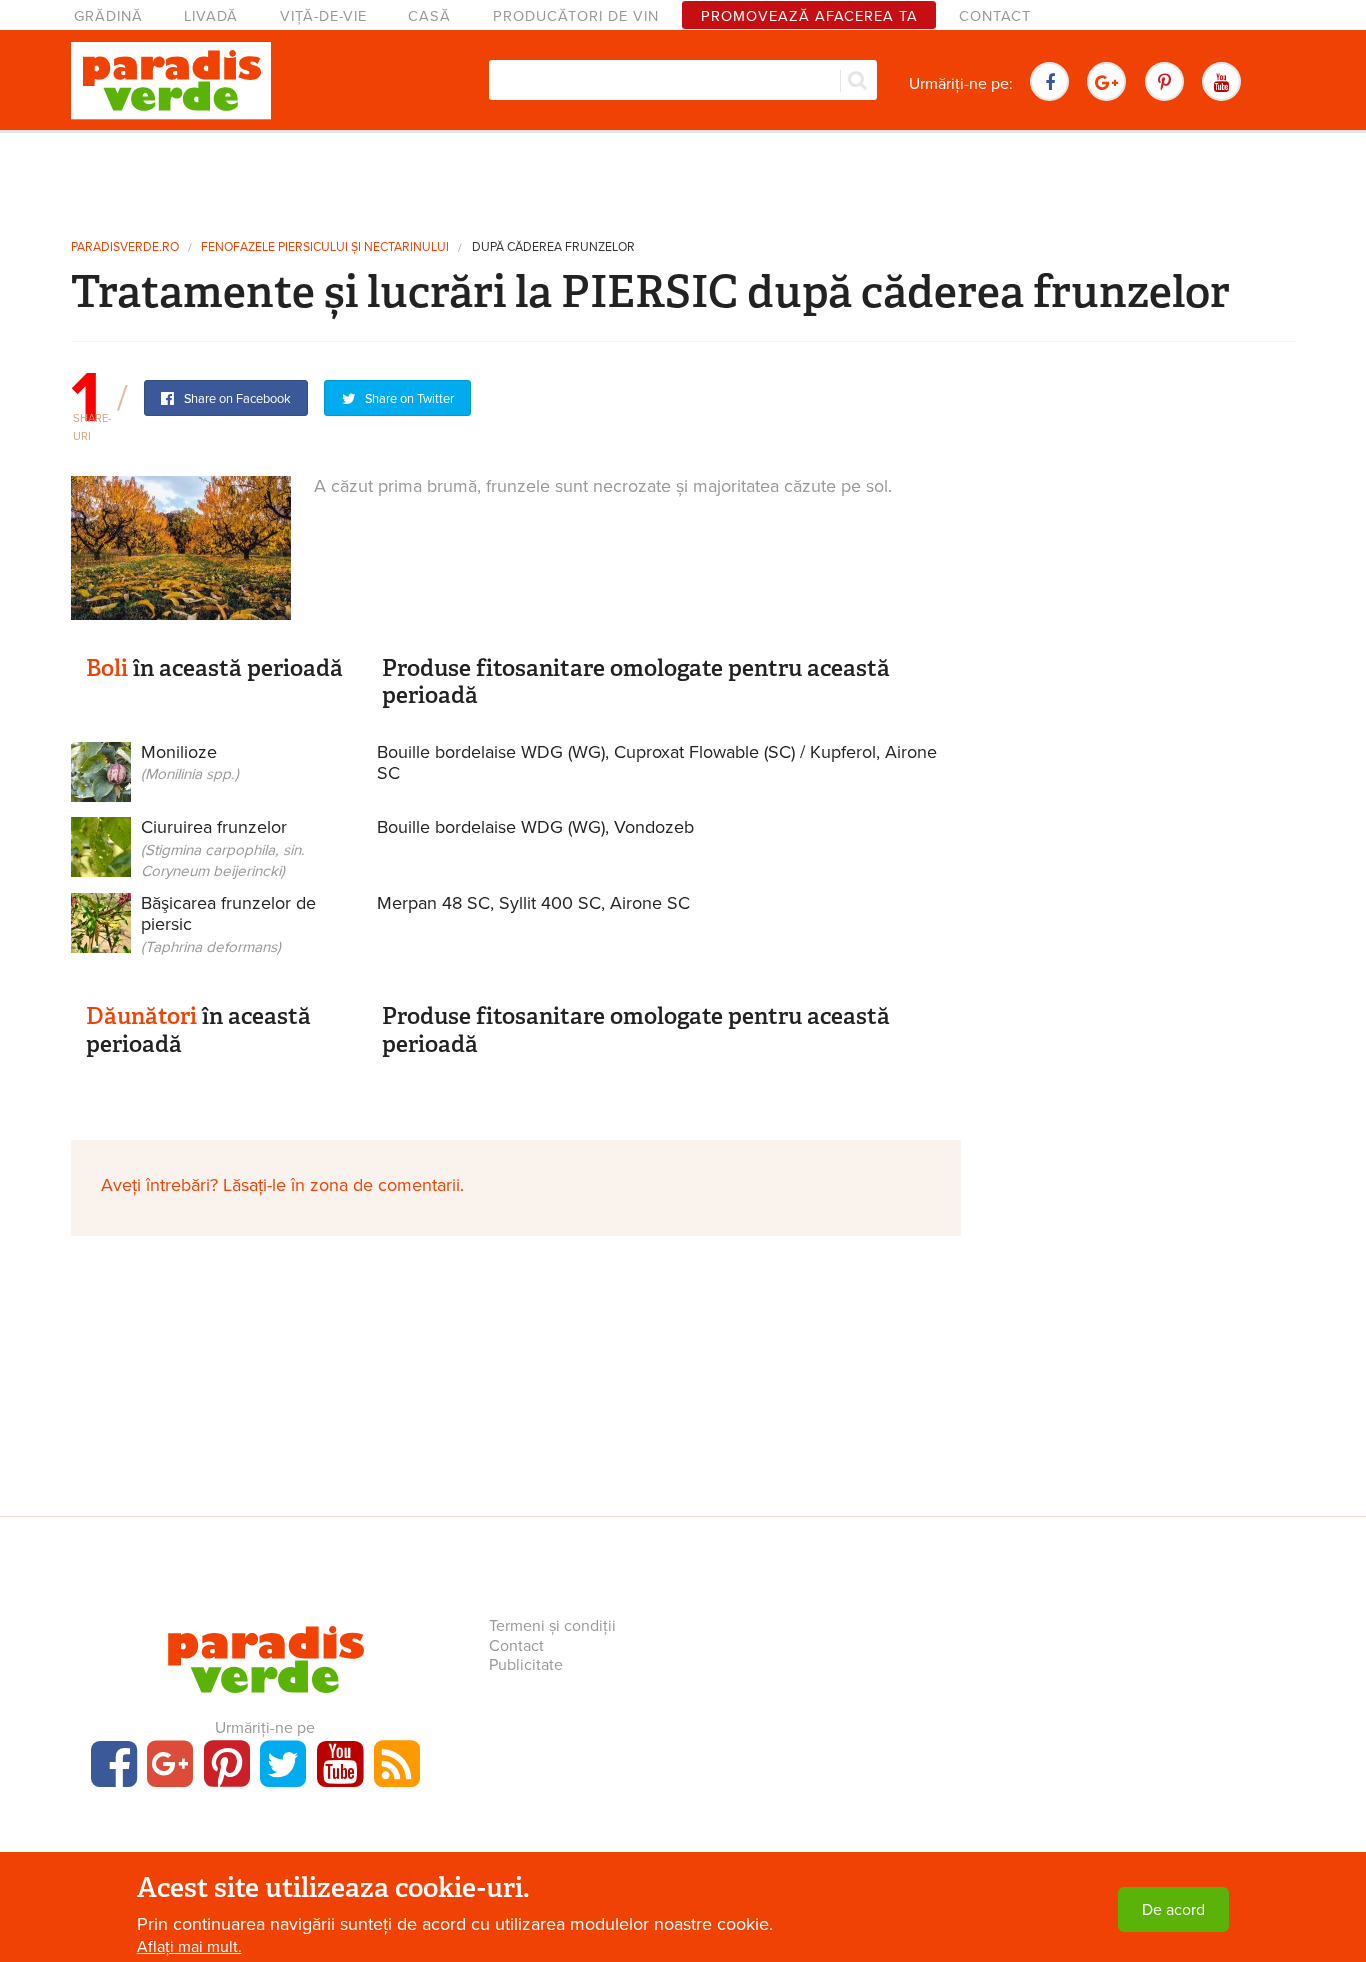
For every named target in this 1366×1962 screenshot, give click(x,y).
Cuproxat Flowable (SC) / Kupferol (745, 752)
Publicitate (526, 1665)
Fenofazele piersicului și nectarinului (325, 247)
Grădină (108, 16)
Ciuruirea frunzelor (223, 848)
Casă (429, 16)
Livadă (211, 16)
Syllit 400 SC (550, 903)
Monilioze (190, 762)
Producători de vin (576, 16)
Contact (995, 16)
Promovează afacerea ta (809, 16)
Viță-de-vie (323, 16)
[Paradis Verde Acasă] (171, 81)
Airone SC (650, 903)
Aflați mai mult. (189, 1947)
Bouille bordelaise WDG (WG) (491, 752)
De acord (1173, 1910)
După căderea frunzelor (553, 247)
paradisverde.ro (125, 247)
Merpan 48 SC (433, 903)
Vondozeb (654, 827)
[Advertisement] (683, 178)
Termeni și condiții (552, 1626)
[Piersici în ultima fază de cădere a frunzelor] (181, 547)
